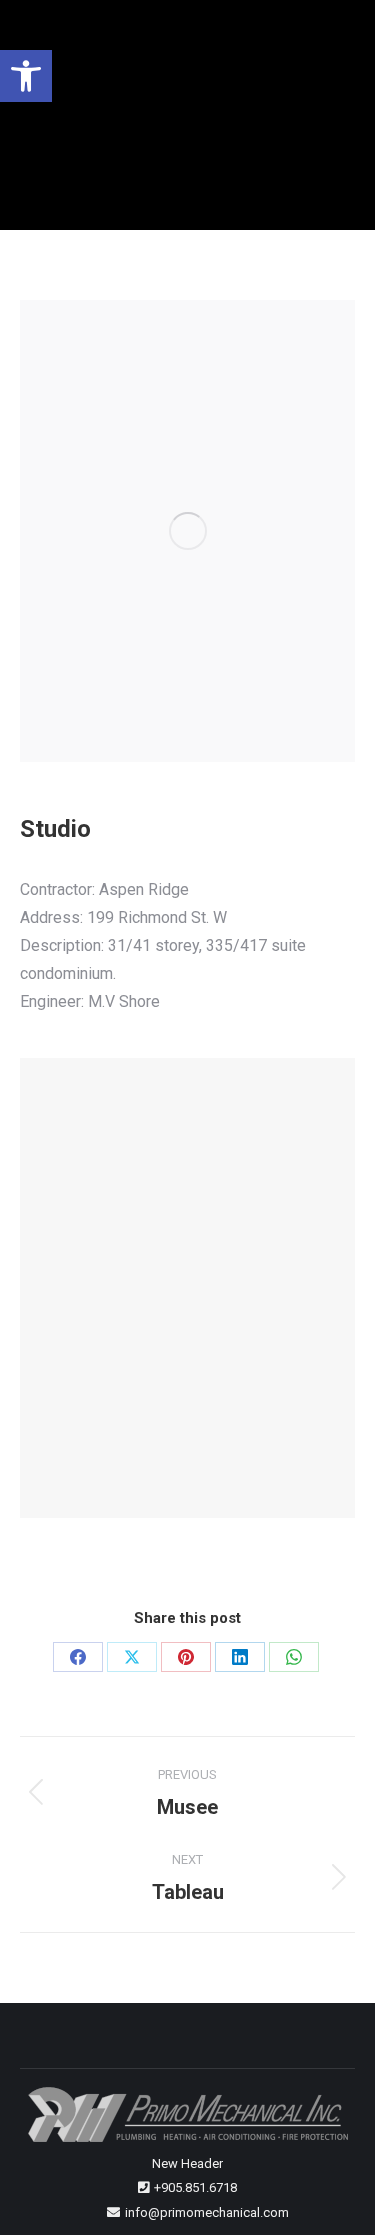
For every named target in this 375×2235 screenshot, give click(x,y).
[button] (26, 76)
